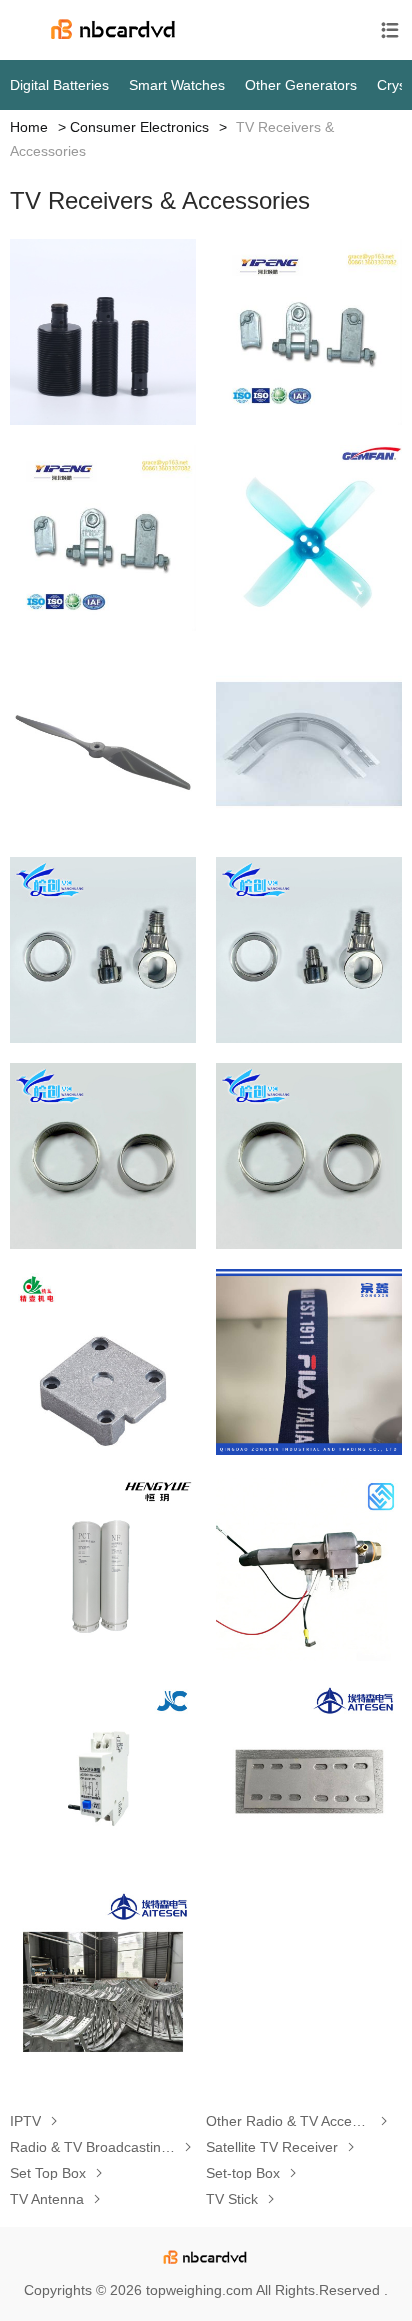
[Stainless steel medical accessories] (103, 950)
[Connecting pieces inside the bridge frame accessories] (309, 1774)
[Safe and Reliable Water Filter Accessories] (103, 1568)
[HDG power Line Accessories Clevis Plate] (309, 332)
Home (29, 127)
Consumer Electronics (139, 127)
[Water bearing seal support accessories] (103, 1156)
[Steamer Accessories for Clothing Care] (309, 1568)
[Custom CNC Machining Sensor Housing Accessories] (103, 332)
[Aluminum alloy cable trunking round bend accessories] (309, 744)
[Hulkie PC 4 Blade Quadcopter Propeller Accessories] (309, 538)
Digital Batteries (59, 85)
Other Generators (301, 85)
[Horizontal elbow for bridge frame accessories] (103, 1980)
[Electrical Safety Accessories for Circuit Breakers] (103, 1774)
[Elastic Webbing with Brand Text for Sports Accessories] (309, 1362)
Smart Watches (177, 85)
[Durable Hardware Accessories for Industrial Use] (103, 1362)
